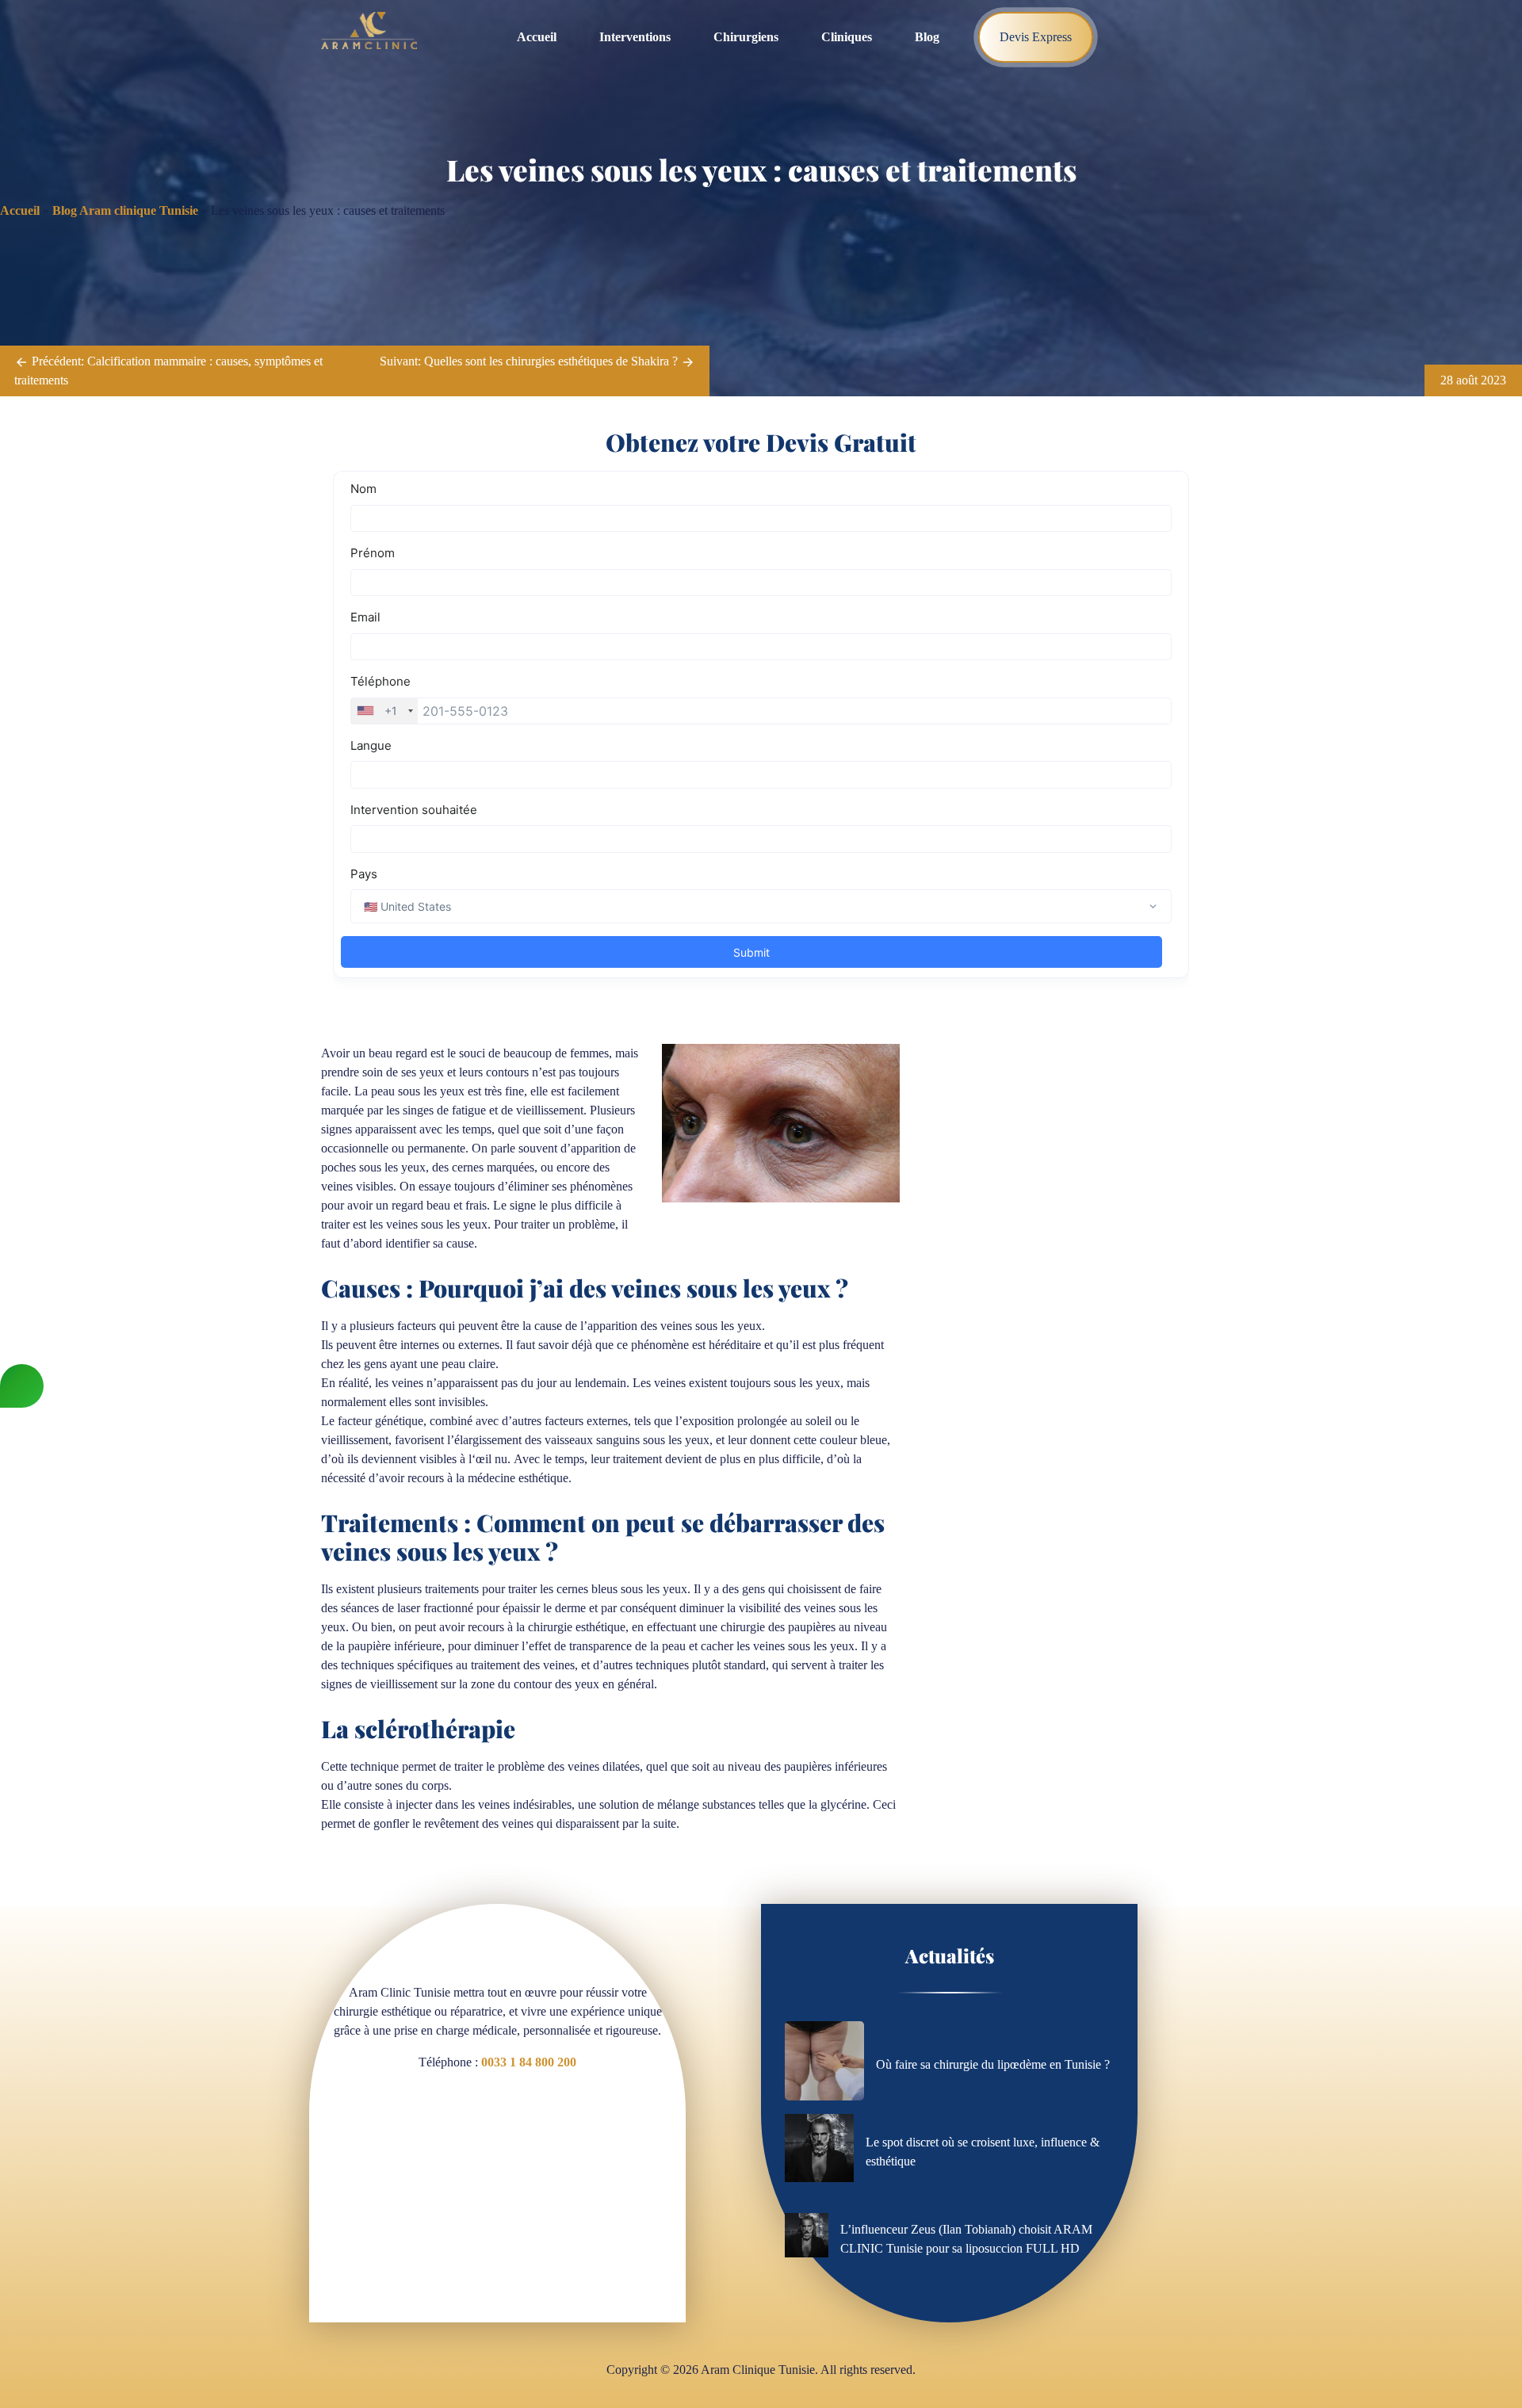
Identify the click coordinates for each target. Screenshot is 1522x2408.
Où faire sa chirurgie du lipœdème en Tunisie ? (993, 2064)
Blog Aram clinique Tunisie (125, 210)
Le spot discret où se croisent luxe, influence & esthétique (983, 2152)
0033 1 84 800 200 (529, 2062)
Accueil (537, 37)
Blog (927, 37)
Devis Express (1036, 37)
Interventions (635, 37)
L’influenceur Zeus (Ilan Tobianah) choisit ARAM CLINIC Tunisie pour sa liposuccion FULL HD (966, 2239)
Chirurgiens (746, 37)
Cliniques (847, 37)
